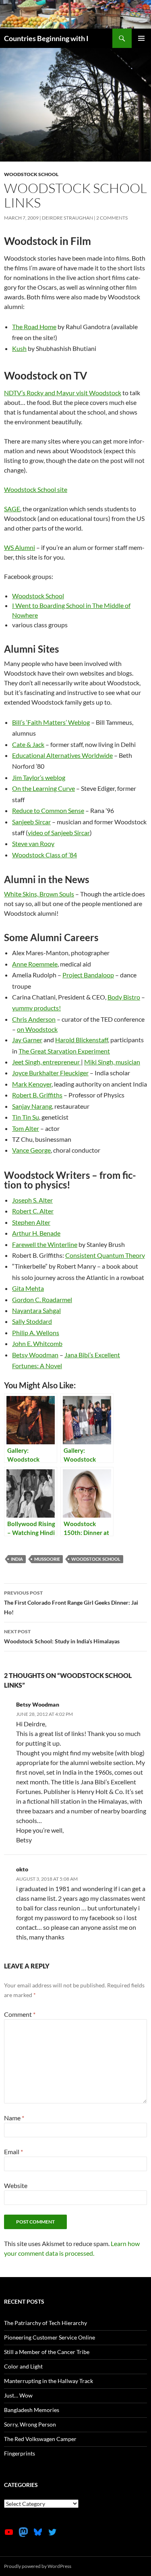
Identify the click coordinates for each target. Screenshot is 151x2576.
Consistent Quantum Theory (105, 1255)
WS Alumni (20, 547)
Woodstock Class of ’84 (44, 855)
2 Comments (112, 218)
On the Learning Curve (43, 788)
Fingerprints (20, 2453)
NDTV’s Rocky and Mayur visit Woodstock (63, 393)
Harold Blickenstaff (82, 1040)
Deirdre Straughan (67, 218)
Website (16, 2185)
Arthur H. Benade (36, 1233)
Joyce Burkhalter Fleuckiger (50, 1073)
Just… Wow (18, 2395)
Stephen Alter (31, 1222)
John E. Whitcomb (37, 1343)
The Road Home (34, 327)
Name (14, 2118)
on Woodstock (37, 1029)
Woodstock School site (36, 489)
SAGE (12, 509)
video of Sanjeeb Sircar (59, 833)
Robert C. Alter (33, 1211)
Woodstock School (31, 174)
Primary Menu (141, 38)
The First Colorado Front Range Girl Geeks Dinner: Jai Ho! (71, 1603)
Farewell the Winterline (45, 1244)
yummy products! (36, 1008)
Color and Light (23, 2366)
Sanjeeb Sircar (31, 822)
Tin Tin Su (26, 1117)
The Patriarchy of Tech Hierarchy (46, 2323)
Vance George (31, 1150)
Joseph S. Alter (32, 1200)
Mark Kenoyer (32, 1084)
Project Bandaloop (88, 975)
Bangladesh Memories (32, 2410)
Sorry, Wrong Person (30, 2424)
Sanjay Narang (32, 1106)
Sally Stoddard (32, 1321)
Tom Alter (26, 1128)
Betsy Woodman (35, 1355)
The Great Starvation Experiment (64, 1051)
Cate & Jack (28, 744)
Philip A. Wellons (36, 1333)
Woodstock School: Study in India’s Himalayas (62, 1636)
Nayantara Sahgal (36, 1310)
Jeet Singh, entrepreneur (47, 1062)
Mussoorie (47, 1559)
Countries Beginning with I (46, 38)
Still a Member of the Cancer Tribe (47, 2352)
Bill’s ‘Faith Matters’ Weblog (51, 722)
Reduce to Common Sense (48, 810)
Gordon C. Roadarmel (42, 1299)
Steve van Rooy (33, 843)
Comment (20, 2014)
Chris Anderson (34, 1019)
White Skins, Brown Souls (39, 894)
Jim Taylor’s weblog (39, 777)
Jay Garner (27, 1040)
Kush (19, 348)
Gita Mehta (28, 1288)
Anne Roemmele (35, 964)
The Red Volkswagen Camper (40, 2439)
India (17, 1559)
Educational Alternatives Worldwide (62, 755)
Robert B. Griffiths (37, 1095)
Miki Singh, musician (112, 1062)
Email (13, 2152)
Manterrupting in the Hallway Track (49, 2381)
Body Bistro (124, 997)
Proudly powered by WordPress (38, 2566)
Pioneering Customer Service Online (50, 2337)
